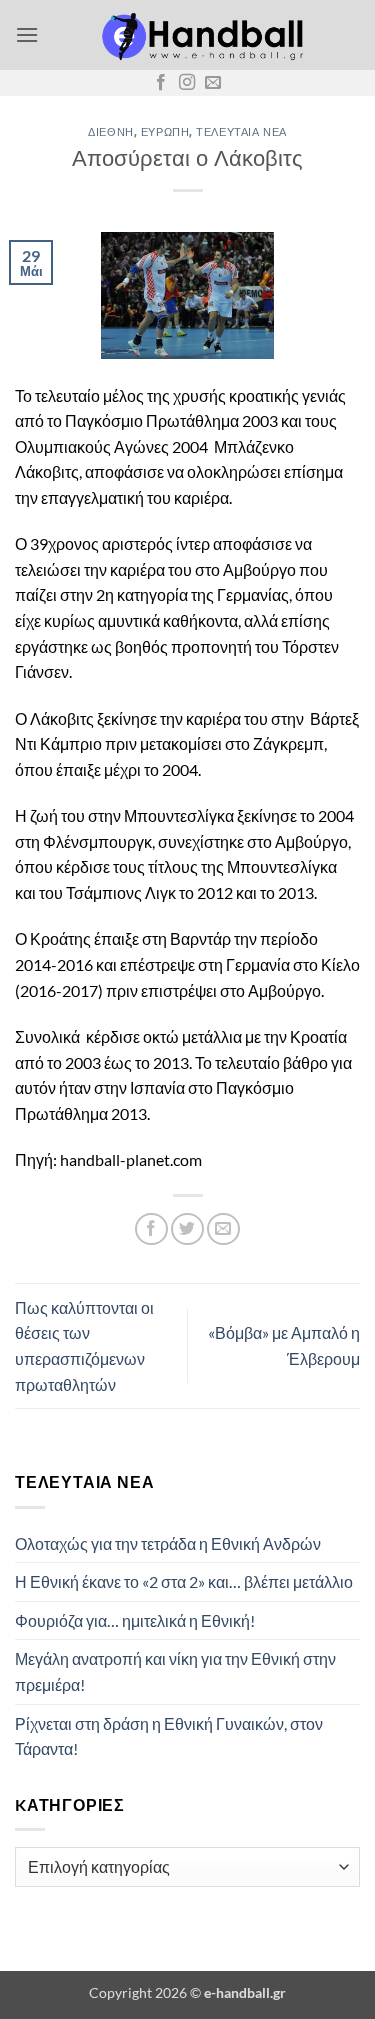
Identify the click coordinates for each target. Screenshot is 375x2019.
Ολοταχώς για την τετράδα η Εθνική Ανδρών (168, 1543)
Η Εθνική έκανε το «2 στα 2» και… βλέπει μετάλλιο (184, 1581)
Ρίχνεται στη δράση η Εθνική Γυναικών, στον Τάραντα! (169, 1736)
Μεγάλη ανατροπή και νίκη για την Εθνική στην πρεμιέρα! (175, 1671)
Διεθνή (110, 131)
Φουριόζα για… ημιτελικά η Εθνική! (135, 1620)
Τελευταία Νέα (241, 131)
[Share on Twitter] (187, 1229)
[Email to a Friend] (223, 1229)
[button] (27, 34)
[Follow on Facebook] (161, 83)
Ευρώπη (165, 131)
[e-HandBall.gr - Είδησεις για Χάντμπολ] (199, 35)
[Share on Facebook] (151, 1229)
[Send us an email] (213, 83)
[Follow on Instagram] (187, 83)
